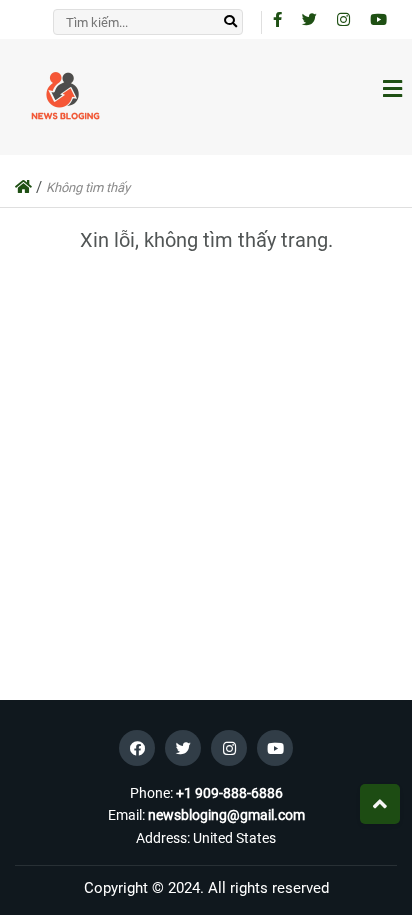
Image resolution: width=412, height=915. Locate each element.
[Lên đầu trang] (380, 804)
